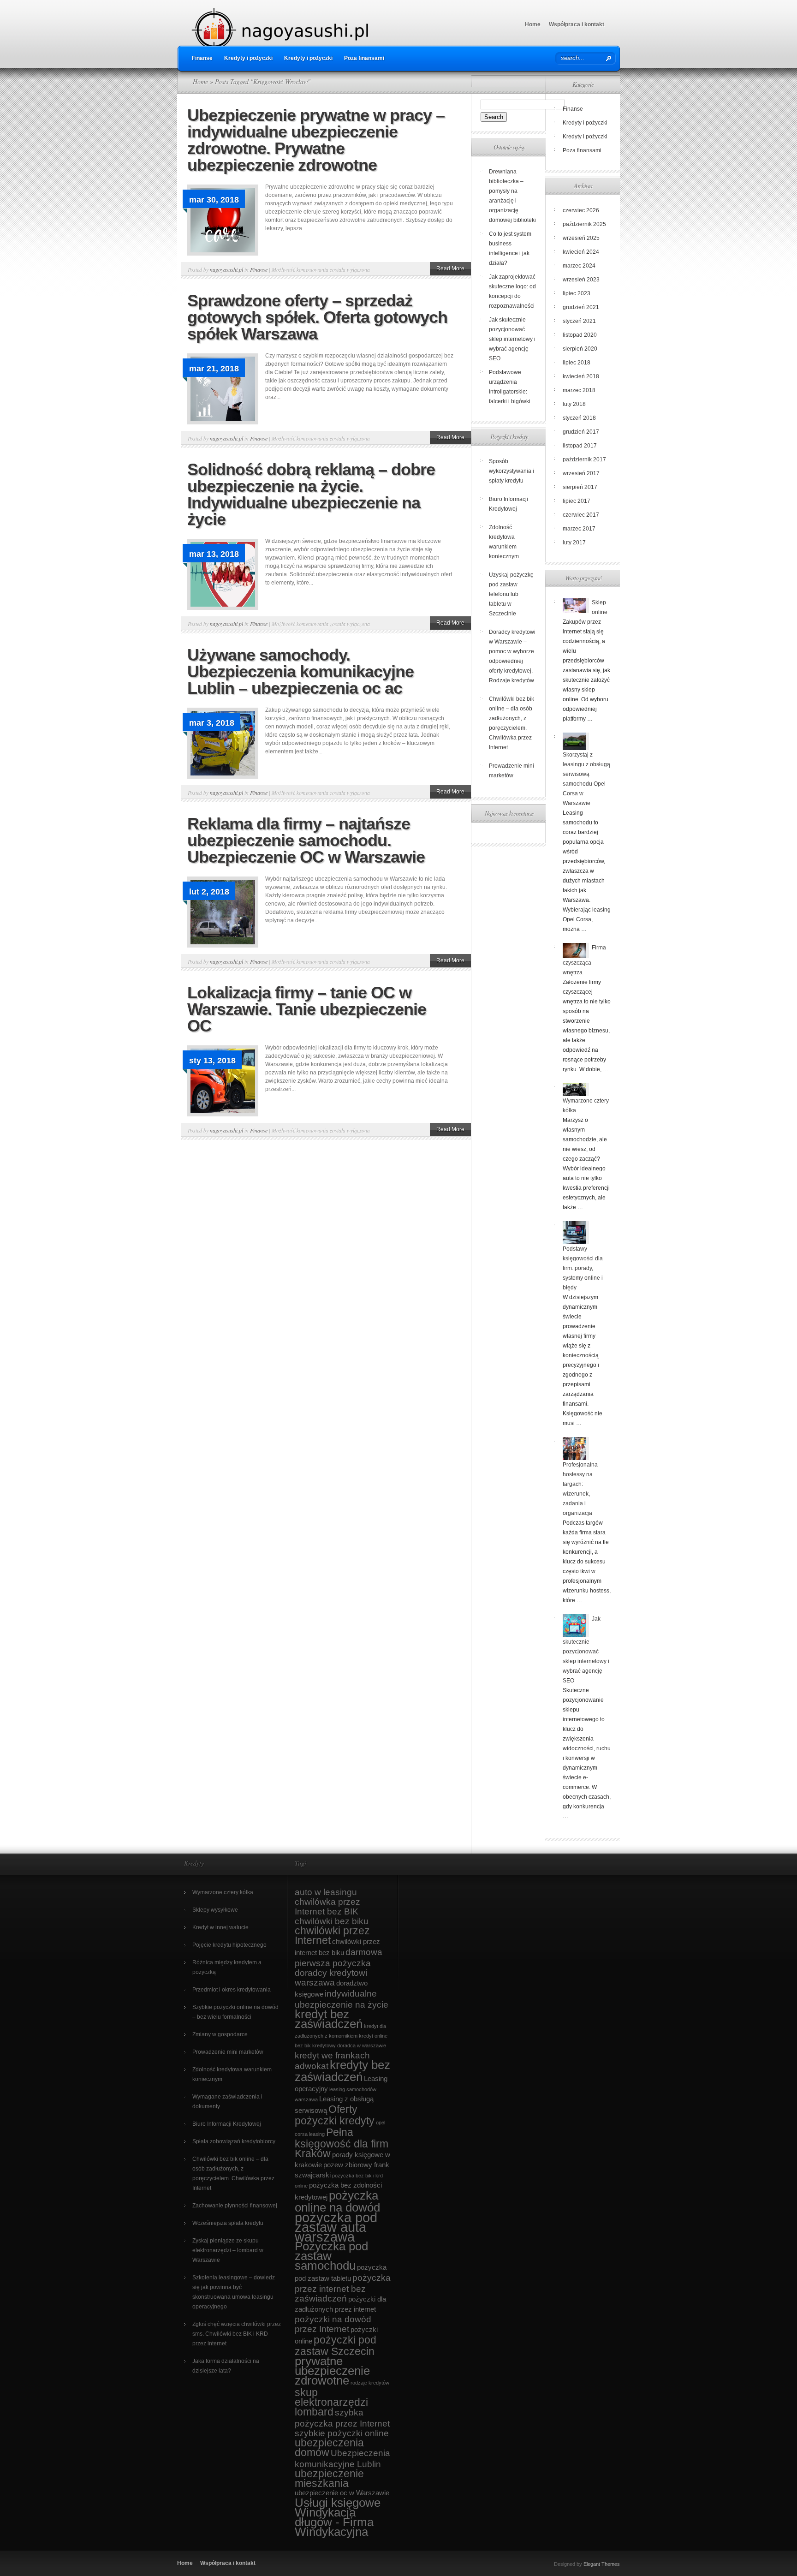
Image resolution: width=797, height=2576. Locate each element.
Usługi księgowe (338, 2503)
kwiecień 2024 (581, 252)
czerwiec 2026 (581, 210)
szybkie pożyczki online (342, 2433)
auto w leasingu (326, 1892)
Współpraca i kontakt (577, 24)
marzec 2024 (579, 266)
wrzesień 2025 (581, 238)
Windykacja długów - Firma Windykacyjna (334, 2522)
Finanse (202, 58)
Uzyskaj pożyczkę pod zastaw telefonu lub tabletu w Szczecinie (511, 594)
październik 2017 (584, 459)
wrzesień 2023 (581, 280)
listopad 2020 (580, 335)
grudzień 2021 (581, 307)
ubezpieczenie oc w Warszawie (342, 2493)
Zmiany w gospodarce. (221, 2034)
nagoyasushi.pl (226, 269)
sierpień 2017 (580, 487)
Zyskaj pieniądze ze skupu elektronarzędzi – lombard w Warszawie (228, 2250)
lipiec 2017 (577, 501)
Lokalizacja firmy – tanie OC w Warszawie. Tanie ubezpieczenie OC (307, 1009)
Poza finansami (364, 58)
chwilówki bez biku (332, 1921)
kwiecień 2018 (581, 376)
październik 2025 (584, 224)
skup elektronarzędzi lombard (331, 2402)
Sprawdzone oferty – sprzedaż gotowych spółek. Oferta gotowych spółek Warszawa (317, 317)
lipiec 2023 (577, 293)
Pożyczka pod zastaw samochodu (331, 2256)
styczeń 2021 (579, 321)
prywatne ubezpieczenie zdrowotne (332, 2371)
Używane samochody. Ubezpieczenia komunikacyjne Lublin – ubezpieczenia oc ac (300, 671)
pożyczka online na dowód (337, 2201)
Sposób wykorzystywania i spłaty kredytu (512, 471)
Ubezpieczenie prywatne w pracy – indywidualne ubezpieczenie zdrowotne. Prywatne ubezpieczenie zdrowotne (316, 140)
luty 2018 (574, 404)
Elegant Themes (602, 2564)
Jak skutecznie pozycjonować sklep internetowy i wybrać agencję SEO (512, 339)
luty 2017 (574, 543)
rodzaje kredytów (370, 2383)
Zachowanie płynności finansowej (235, 2206)
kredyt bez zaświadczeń (329, 2019)
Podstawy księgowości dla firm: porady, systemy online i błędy (583, 1268)
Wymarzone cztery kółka (223, 1892)
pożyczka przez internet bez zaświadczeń (343, 2288)
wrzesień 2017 (581, 473)
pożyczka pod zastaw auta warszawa (336, 2227)
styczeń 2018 (579, 418)
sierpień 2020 (580, 349)
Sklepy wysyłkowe (215, 1910)
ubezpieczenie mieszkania (329, 2478)
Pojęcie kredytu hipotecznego (229, 1945)
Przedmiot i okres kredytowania (232, 1990)
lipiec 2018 (577, 363)
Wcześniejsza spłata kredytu (228, 2223)
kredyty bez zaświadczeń (342, 2071)
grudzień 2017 (581, 432)
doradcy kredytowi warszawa (331, 1978)
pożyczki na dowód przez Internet (333, 2324)
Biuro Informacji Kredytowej (227, 2124)
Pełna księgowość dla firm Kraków (342, 2143)
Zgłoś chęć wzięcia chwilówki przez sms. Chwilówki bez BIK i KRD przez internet (237, 2334)
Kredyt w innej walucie (220, 1927)
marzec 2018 (579, 390)
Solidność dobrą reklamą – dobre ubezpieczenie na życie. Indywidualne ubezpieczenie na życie (311, 494)
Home (533, 24)
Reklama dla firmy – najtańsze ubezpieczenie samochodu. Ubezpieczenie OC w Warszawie (306, 840)
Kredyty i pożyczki (248, 58)
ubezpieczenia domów (329, 2448)
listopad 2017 (580, 446)
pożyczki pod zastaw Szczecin (336, 2346)
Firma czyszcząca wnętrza (584, 960)
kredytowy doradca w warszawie (349, 2045)
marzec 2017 (579, 529)
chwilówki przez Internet (332, 1935)
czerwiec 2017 (581, 515)
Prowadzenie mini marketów (228, 2052)
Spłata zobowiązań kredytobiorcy (234, 2141)
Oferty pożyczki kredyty (335, 2115)
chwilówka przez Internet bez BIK (327, 1907)
